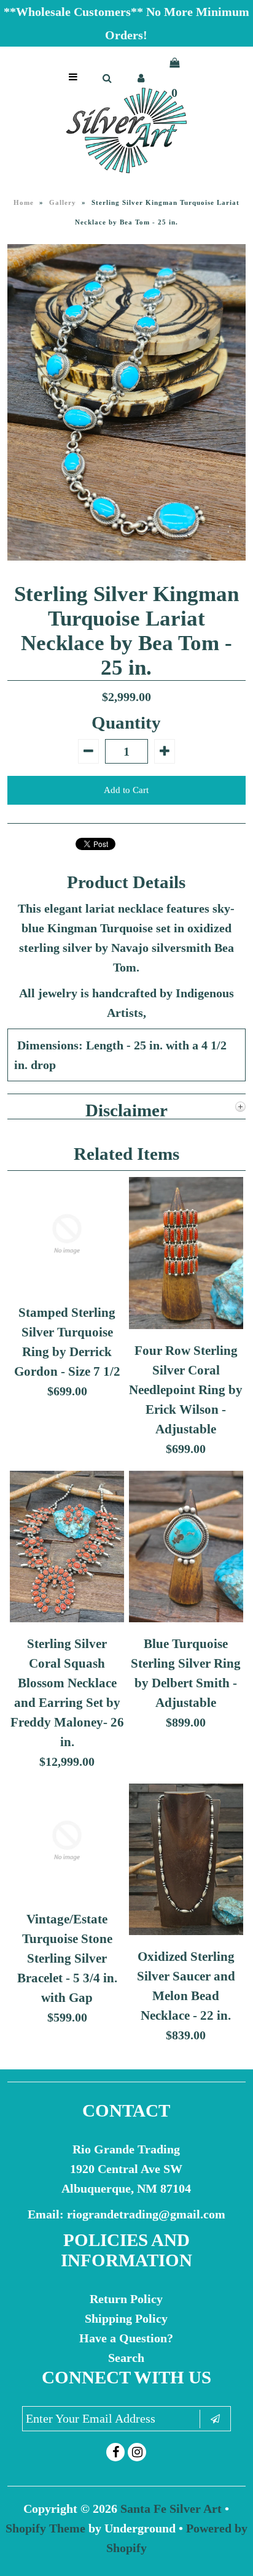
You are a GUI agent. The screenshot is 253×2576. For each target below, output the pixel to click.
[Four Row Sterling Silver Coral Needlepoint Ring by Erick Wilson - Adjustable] (186, 1325)
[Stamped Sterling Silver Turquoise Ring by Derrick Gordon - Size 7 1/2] (67, 1287)
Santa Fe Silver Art (171, 2509)
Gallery (63, 202)
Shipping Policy (126, 2318)
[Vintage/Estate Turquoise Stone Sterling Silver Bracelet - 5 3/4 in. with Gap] (67, 1893)
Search (126, 2358)
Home (24, 202)
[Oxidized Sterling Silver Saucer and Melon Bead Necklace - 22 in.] (186, 1931)
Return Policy (126, 2299)
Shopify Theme (45, 2528)
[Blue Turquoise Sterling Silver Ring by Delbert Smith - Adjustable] (186, 1618)
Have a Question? (126, 2338)
